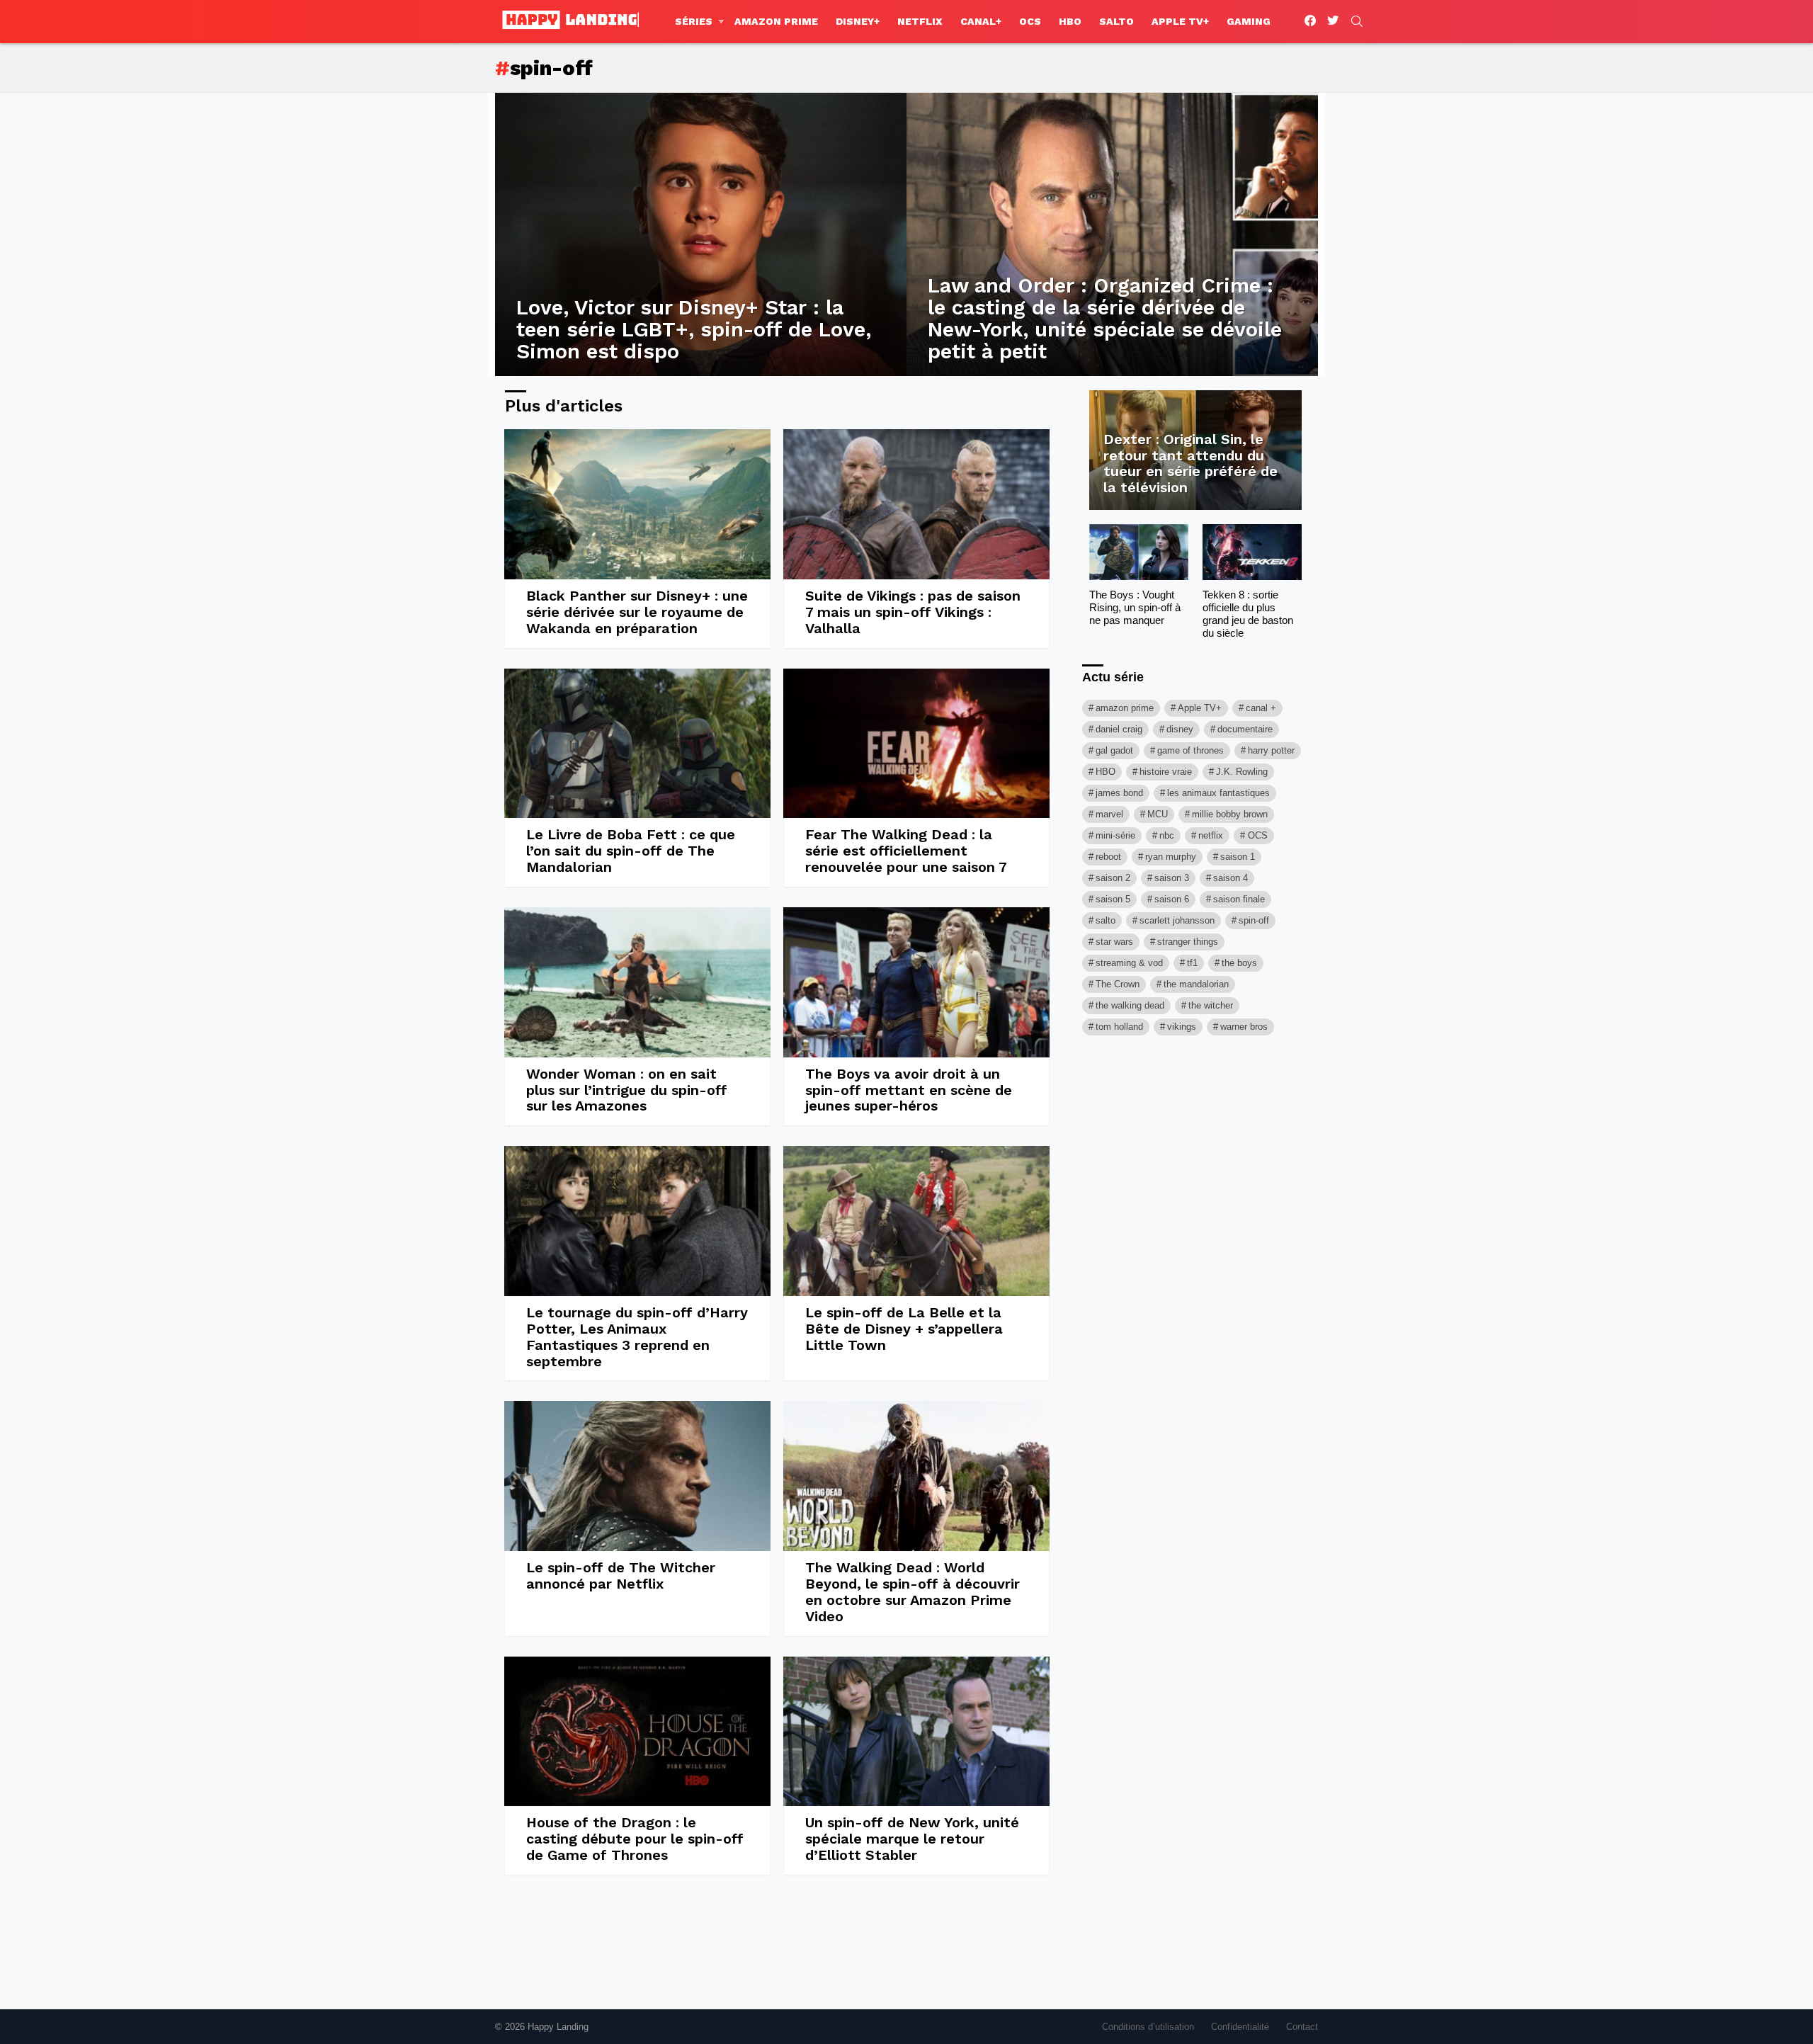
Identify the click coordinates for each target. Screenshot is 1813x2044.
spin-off (1254, 920)
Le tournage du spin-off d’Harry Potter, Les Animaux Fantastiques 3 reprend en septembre (637, 1337)
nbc (1167, 835)
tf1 (1192, 963)
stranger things (1188, 942)
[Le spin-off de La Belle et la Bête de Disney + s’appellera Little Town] (916, 1221)
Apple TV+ (1180, 21)
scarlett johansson (1177, 920)
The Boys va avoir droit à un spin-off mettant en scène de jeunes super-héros (909, 1090)
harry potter (1271, 750)
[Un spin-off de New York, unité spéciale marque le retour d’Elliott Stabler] (916, 1732)
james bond (1119, 793)
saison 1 (1238, 857)
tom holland (1119, 1027)
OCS (1030, 21)
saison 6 (1172, 899)
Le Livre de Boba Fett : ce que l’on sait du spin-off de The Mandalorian (631, 851)
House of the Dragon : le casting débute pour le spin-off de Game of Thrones (635, 1839)
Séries (694, 21)
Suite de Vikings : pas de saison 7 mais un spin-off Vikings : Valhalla (913, 612)
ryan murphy (1171, 857)
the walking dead (1130, 1005)
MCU (1158, 814)
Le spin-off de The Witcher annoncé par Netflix (621, 1575)
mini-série (1115, 835)
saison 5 (1113, 899)
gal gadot (1114, 750)
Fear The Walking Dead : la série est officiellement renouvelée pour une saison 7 (906, 851)
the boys (1239, 963)
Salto (1116, 21)
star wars (1114, 942)
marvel (1109, 814)
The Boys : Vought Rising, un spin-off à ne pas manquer (1135, 607)
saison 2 (1113, 878)
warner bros (1244, 1027)
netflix (1211, 835)
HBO (1070, 21)
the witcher (1211, 1005)
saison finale (1239, 899)
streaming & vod (1129, 963)
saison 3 (1172, 878)
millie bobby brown (1230, 814)
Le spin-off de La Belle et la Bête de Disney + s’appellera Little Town (904, 1329)
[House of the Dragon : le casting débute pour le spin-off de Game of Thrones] (637, 1732)
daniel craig (1119, 729)
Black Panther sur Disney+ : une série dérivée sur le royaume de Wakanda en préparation (637, 612)
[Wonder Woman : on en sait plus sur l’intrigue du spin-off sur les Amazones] (637, 982)
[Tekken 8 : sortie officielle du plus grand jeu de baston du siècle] (1252, 552)
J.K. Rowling (1242, 772)
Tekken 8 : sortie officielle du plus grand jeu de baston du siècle (1248, 614)
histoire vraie (1166, 772)
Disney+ (858, 21)
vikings (1182, 1027)
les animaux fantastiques (1218, 793)
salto (1106, 920)
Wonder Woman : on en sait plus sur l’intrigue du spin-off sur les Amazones (627, 1090)
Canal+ (981, 21)
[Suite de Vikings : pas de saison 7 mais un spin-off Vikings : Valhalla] (916, 504)
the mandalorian (1196, 984)
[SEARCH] (1357, 21)
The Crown (1118, 984)
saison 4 (1231, 878)
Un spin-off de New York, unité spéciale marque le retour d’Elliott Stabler (912, 1839)
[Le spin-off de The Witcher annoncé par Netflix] (637, 1476)
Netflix (920, 21)
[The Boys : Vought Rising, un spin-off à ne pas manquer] (1139, 552)
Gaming (1249, 21)
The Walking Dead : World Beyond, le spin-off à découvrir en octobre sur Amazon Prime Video (913, 1592)
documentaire (1245, 729)
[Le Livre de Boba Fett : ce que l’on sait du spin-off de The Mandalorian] (637, 744)
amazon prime (1125, 708)
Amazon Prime (776, 21)
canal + (1261, 708)
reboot (1108, 857)
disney (1180, 729)
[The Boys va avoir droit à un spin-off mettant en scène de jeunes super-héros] (916, 982)
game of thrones (1190, 750)
